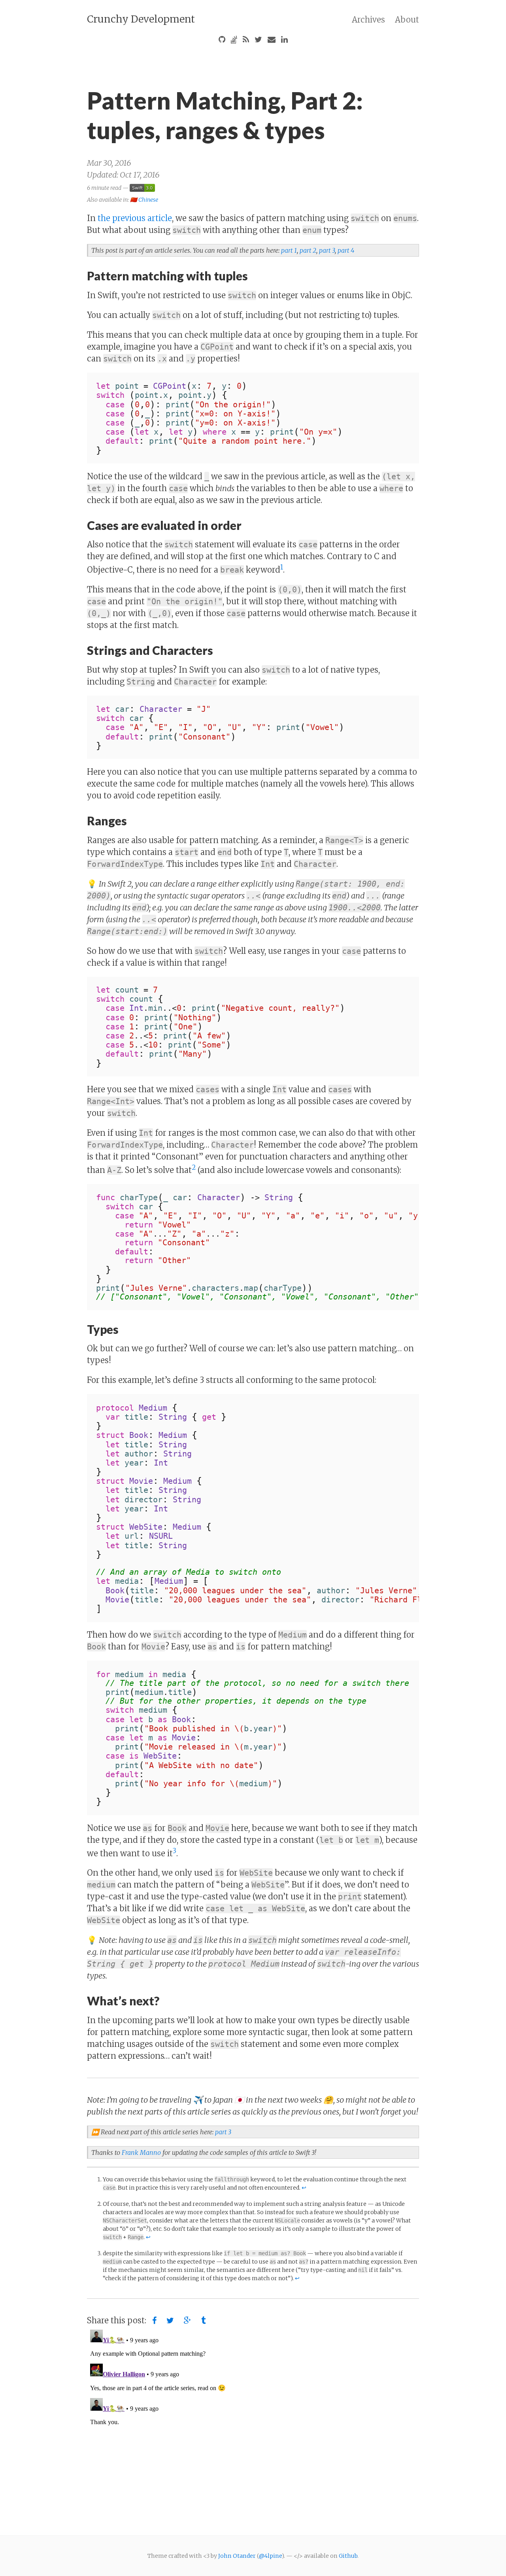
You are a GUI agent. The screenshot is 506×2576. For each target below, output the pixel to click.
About (407, 20)
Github (348, 2556)
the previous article (135, 218)
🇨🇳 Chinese (144, 199)
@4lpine (270, 2556)
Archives (368, 20)
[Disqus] (253, 2425)
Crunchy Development (141, 19)
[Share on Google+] (188, 2321)
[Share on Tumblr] (203, 2321)
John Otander (237, 2556)
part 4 (346, 250)
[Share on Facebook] (154, 2321)
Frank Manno (141, 2152)
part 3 (327, 250)
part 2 (308, 250)
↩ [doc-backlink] (304, 2188)
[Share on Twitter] (170, 2321)
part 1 (289, 250)
